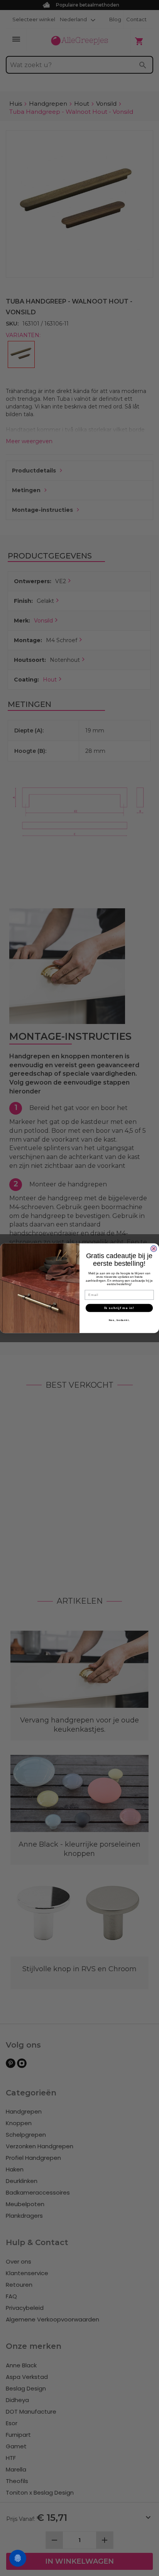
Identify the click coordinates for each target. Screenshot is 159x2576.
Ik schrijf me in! (119, 1308)
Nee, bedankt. (119, 1320)
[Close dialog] (154, 1249)
